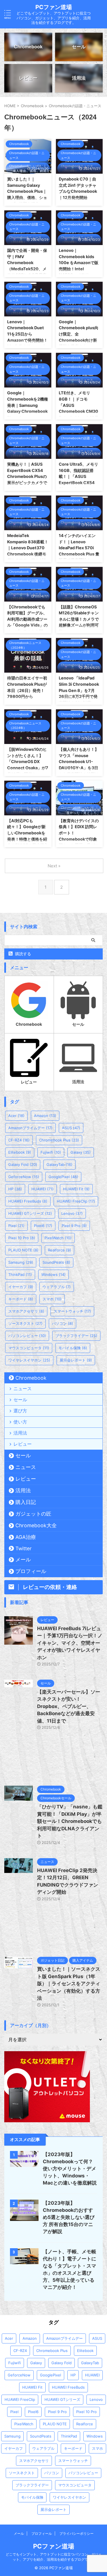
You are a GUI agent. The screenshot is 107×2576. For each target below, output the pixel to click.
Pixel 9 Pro (74, 1226)
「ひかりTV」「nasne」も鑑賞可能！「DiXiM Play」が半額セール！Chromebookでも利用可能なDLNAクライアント (70, 1821)
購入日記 (26, 1502)
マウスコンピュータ (29, 1348)
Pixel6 (43, 1226)
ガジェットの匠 (33, 1514)
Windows (53, 1274)
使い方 (20, 1422)
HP (15, 1189)
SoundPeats (56, 1262)
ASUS (71, 1128)
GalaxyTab (59, 1164)
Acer (16, 1116)
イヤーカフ (21, 1287)
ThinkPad (20, 1274)
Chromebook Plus (59, 1140)
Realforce (59, 1250)
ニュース (23, 1388)
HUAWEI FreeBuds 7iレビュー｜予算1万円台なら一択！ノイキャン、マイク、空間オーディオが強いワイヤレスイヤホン (70, 1643)
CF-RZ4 (19, 1140)
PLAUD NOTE (23, 1250)
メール (23, 1560)
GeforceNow (24, 1177)
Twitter (24, 1548)
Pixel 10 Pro (22, 1238)
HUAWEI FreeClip (76, 1201)
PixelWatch (58, 1238)
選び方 (20, 1411)
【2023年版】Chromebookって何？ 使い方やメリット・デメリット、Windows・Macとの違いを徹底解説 (70, 2169)
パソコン (62, 1323)
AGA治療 (26, 1537)
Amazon (45, 1116)
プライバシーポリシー (76, 2533)
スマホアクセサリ (26, 1311)
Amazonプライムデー (30, 1128)
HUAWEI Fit (76, 1189)
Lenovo (72, 1213)
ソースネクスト (25, 1323)
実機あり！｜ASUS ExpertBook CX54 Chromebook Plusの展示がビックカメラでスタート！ (27, 476)
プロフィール (31, 1571)
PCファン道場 (54, 7)
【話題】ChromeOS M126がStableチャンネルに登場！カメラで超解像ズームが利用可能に (79, 619)
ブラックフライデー (76, 1336)
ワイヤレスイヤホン (29, 1360)
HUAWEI (43, 1189)
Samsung (21, 1262)
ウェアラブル (57, 1287)
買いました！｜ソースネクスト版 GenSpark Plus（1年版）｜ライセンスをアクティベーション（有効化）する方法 (69, 1984)
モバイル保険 (73, 1348)
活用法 (20, 1433)
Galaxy (81, 1152)
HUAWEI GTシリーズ (30, 1213)
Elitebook (20, 1152)
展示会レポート (76, 1360)
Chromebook (31, 1378)
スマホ (52, 1299)
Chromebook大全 (36, 1525)
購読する (23, 954)
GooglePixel (63, 1177)
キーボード (21, 1299)
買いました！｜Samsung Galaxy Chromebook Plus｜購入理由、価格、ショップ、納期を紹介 (27, 191)
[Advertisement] (53, 1761)
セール (20, 1400)
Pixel (16, 1226)
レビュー (23, 1444)
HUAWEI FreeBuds (28, 1201)
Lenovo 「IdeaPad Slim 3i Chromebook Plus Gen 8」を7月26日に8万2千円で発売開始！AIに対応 (79, 690)
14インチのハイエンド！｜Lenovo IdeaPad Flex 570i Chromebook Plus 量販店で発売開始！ (79, 548)
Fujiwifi (51, 1152)
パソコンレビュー (27, 1336)
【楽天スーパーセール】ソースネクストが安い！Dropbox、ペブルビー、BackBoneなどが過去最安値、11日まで (69, 1706)
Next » (54, 866)
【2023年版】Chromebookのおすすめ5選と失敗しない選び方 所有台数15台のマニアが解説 (69, 2217)
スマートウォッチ (72, 1311)
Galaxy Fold (23, 1164)
